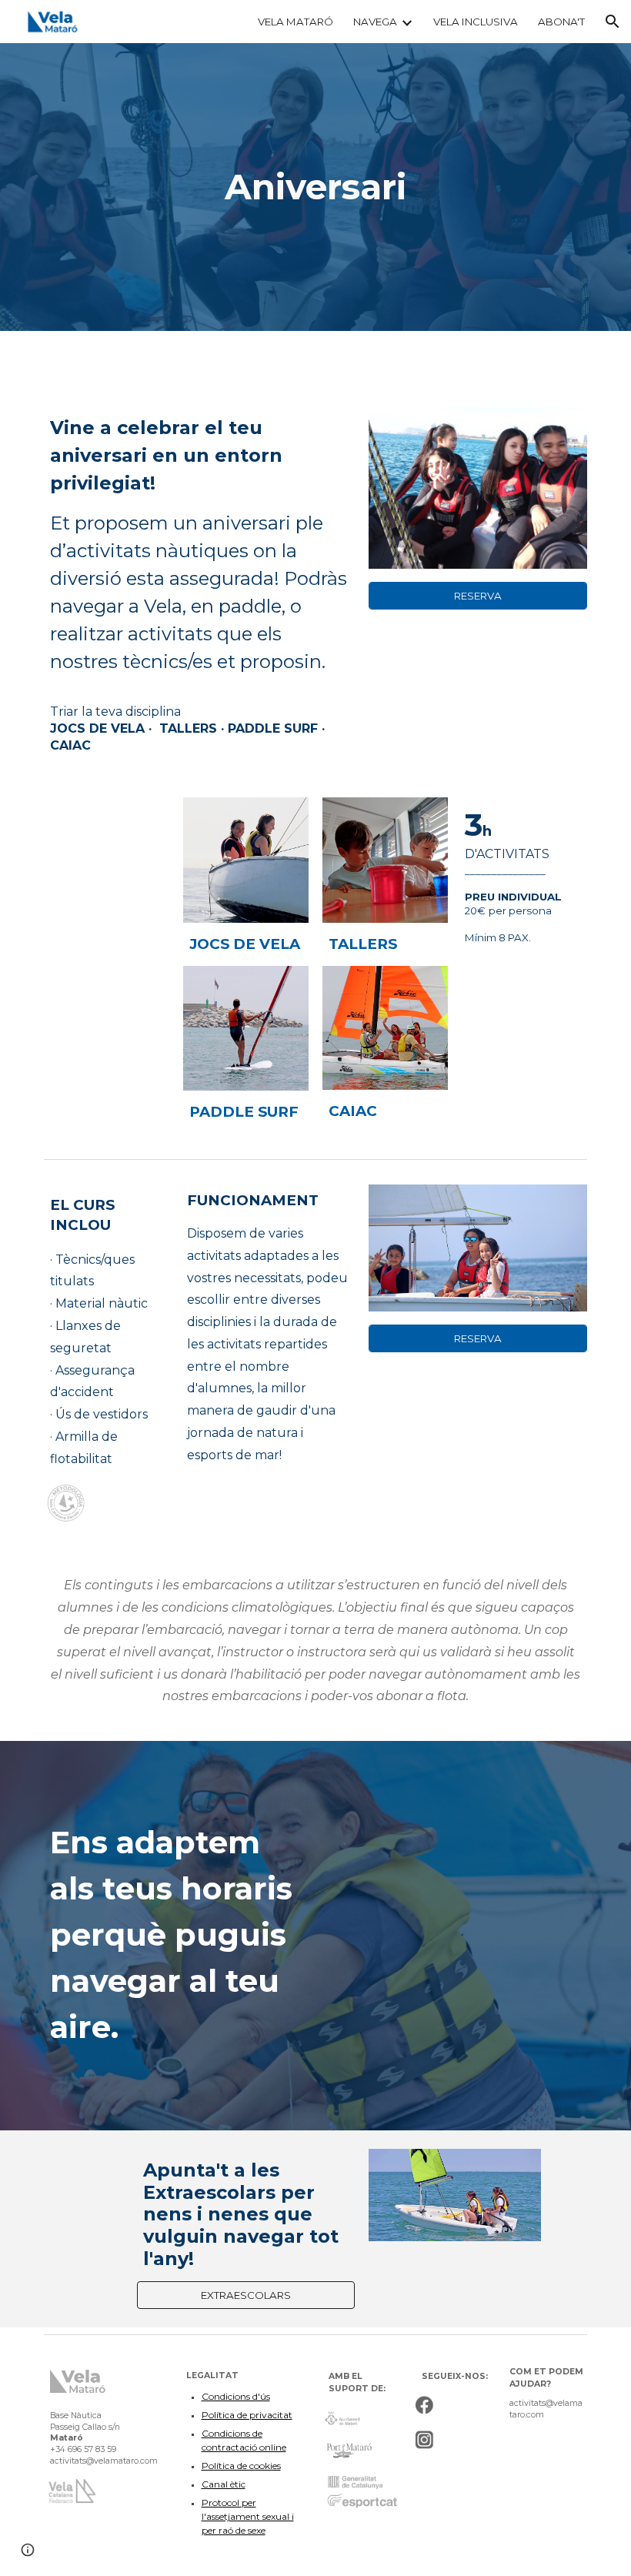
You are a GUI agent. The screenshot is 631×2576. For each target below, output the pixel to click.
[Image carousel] (478, 1248)
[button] (613, 22)
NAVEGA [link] (375, 22)
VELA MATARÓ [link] (295, 22)
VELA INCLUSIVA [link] (476, 22)
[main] (316, 187)
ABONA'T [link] (561, 22)
